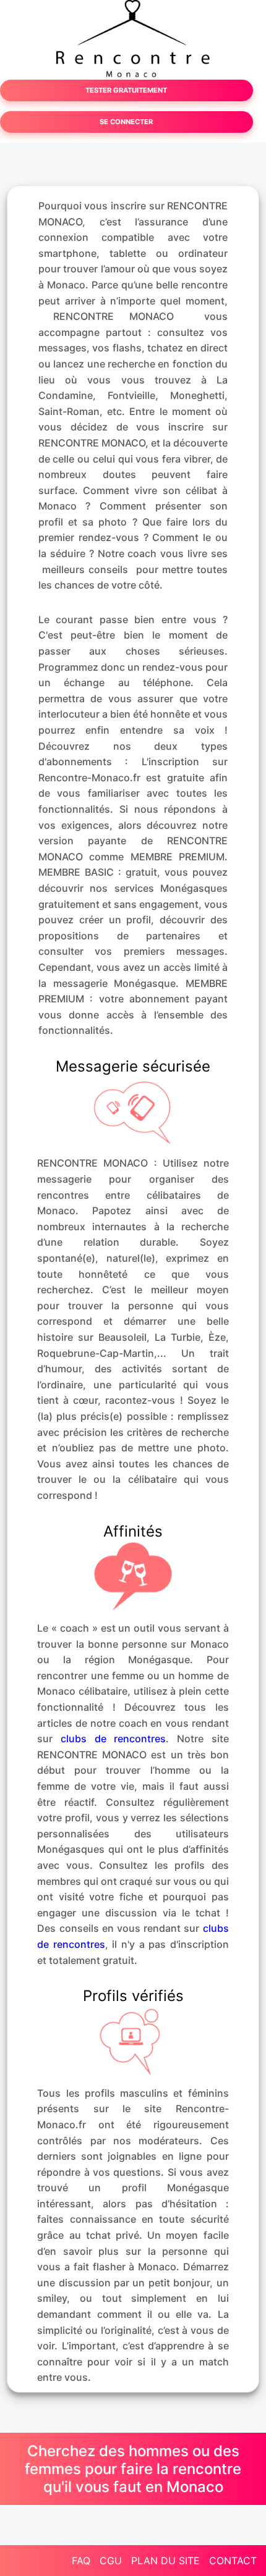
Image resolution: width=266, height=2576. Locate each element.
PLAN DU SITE (165, 2561)
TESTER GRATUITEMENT (126, 90)
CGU (111, 2561)
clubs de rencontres (113, 1739)
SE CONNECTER (126, 122)
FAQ (81, 2561)
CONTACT (233, 2561)
